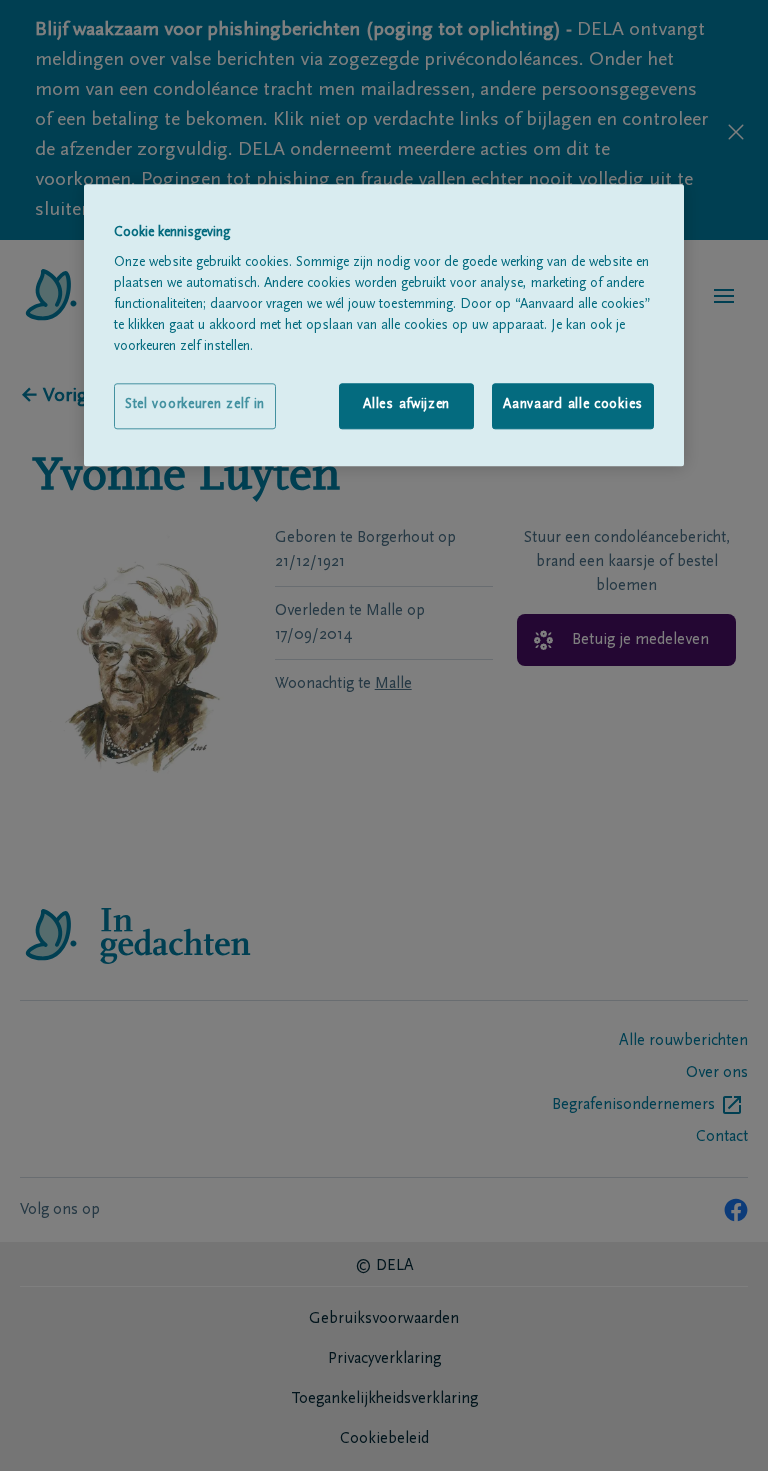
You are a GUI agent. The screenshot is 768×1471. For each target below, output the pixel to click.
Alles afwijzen (406, 406)
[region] (384, 325)
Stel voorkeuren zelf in (195, 406)
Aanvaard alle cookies (573, 406)
